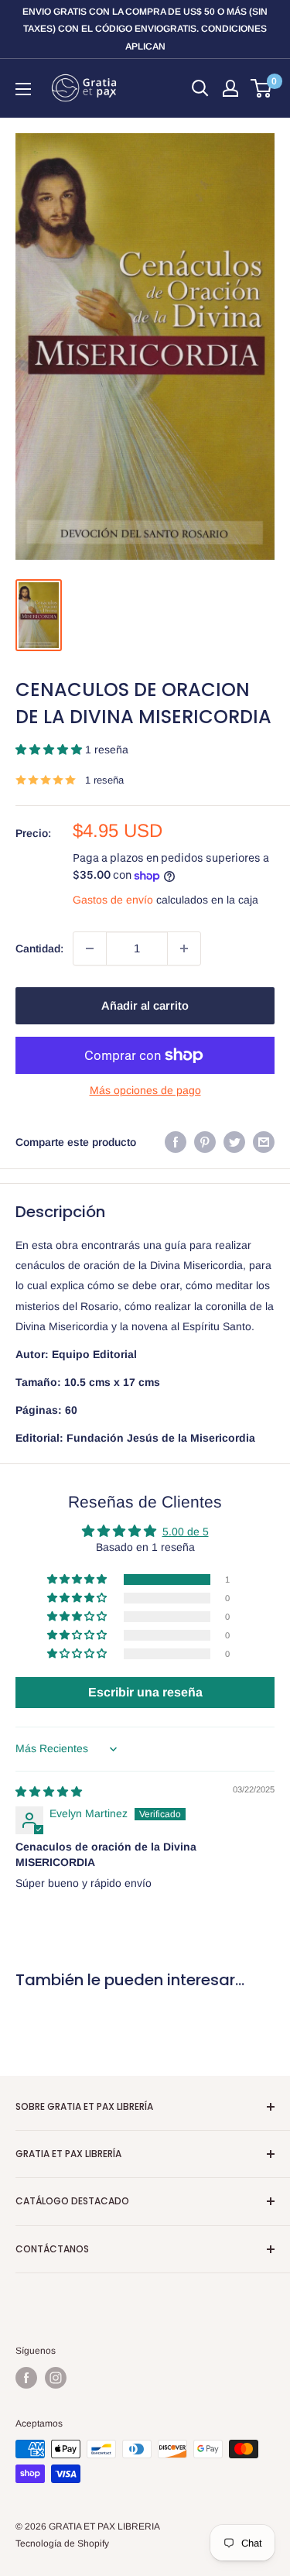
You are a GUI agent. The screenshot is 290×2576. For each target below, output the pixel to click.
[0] (262, 88)
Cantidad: (39, 948)
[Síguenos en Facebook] (26, 2378)
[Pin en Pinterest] (205, 1142)
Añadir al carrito (145, 1005)
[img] (49, 1792)
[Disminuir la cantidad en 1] (90, 948)
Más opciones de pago (145, 1090)
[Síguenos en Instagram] (56, 2378)
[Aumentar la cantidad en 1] (184, 948)
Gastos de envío (113, 900)
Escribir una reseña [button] (145, 1692)
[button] (50, 749)
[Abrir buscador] (200, 88)
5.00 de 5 (186, 1532)
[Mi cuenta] (230, 88)
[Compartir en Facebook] (176, 1142)
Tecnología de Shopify (62, 2543)
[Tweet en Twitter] (234, 1142)
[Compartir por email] (264, 1142)
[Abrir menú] (23, 89)
